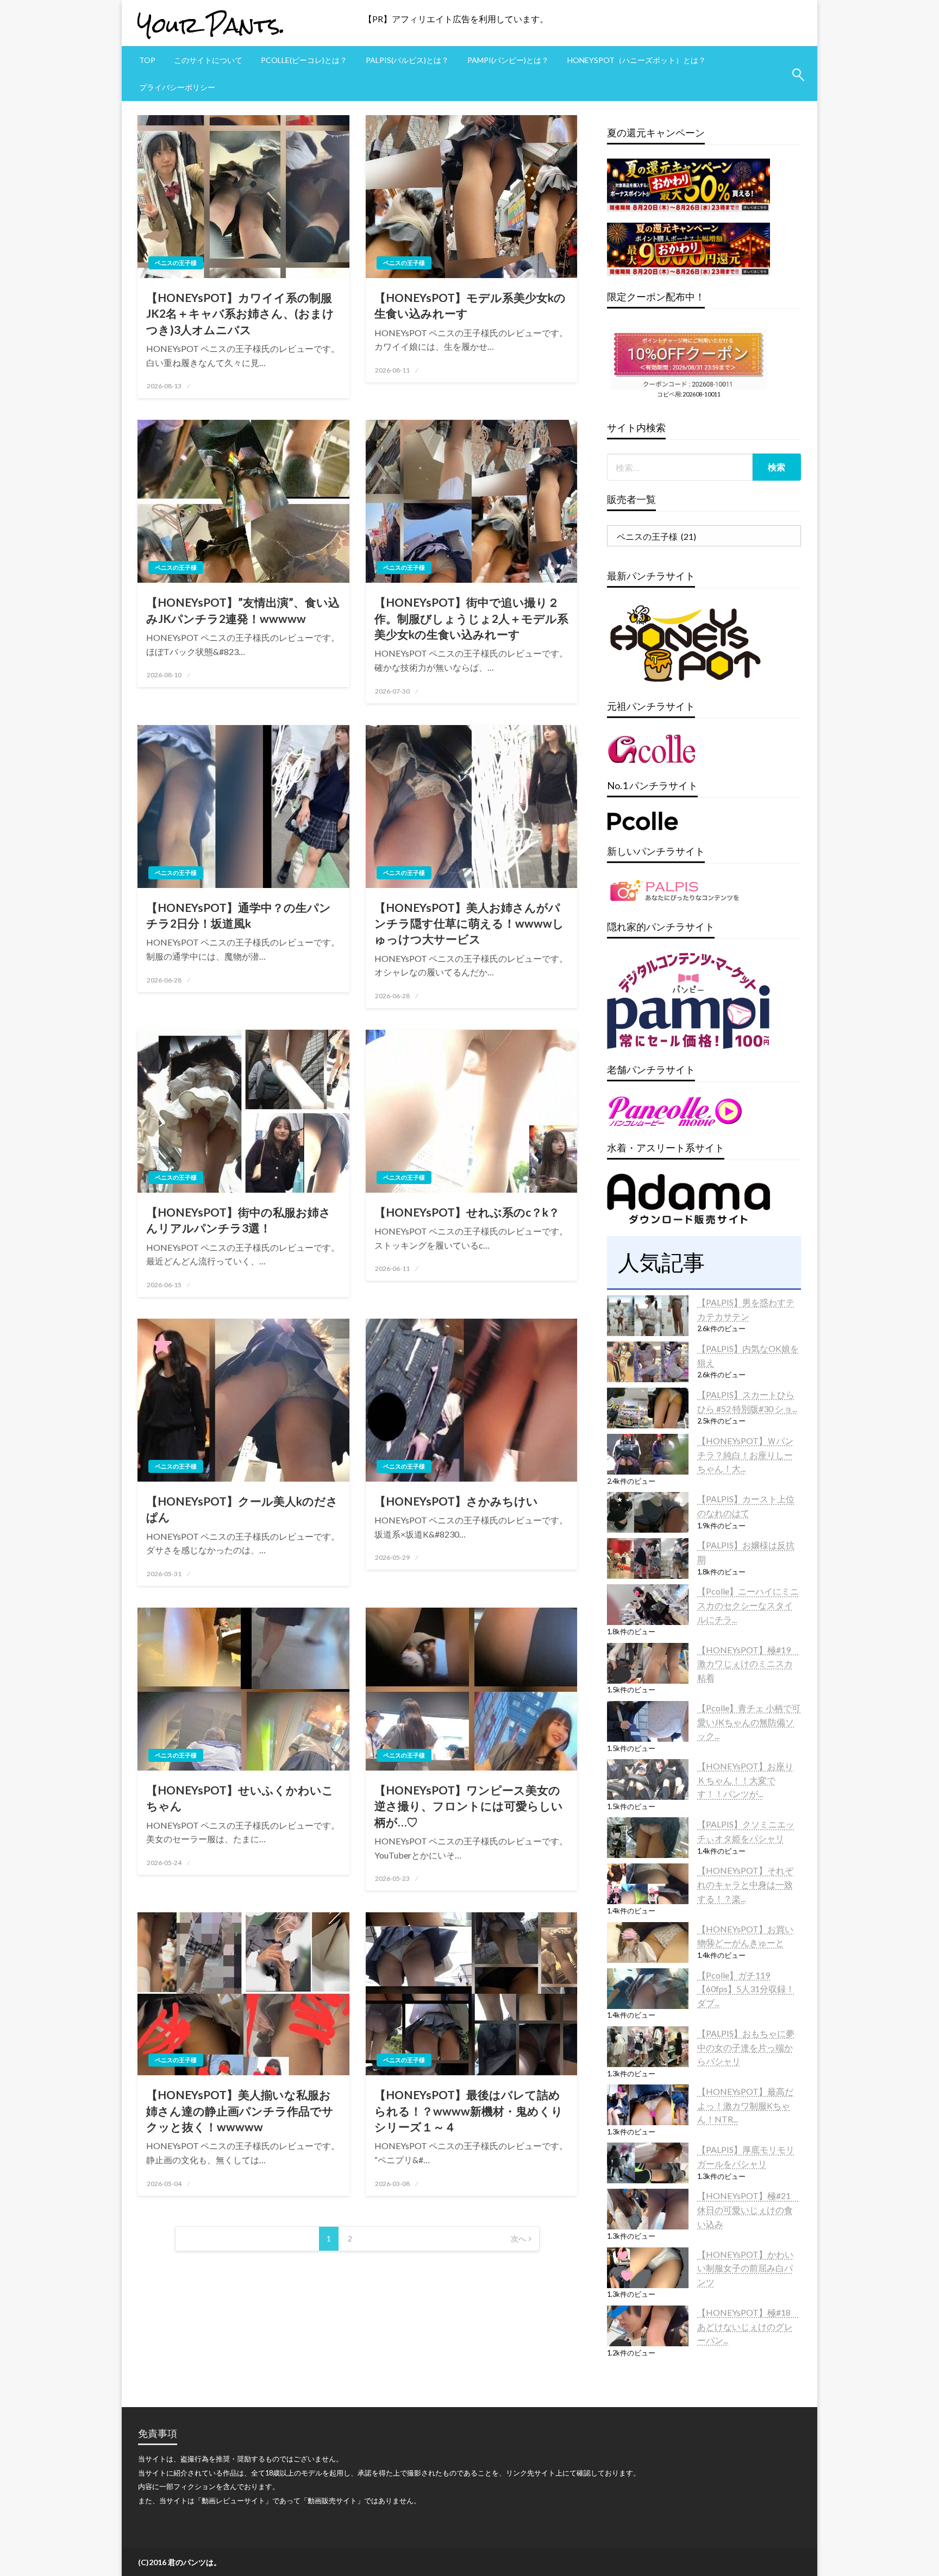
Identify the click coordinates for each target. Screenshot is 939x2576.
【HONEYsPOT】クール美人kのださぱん (242, 1509)
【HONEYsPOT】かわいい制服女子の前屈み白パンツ (745, 2268)
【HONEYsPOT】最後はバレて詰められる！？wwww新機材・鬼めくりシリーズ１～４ (469, 2111)
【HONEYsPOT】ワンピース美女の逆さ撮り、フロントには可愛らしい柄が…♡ (469, 1806)
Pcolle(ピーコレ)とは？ (304, 60)
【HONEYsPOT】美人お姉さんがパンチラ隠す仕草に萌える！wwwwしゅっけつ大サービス (469, 923)
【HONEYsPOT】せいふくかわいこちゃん (240, 1798)
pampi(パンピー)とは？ (508, 60)
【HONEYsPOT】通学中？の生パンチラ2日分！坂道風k (239, 915)
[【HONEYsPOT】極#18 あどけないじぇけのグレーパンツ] (648, 2326)
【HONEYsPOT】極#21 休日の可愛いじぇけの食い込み (748, 2209)
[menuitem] (147, 60)
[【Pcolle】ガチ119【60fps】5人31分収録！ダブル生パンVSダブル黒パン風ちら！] (648, 1989)
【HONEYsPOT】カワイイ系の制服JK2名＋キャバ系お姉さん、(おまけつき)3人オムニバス (240, 313)
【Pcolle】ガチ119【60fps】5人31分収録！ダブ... (746, 1989)
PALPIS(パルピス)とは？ (407, 60)
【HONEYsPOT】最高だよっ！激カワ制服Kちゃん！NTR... (745, 2105)
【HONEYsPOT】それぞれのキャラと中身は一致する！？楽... (745, 1884)
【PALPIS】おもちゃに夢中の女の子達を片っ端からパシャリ (746, 2047)
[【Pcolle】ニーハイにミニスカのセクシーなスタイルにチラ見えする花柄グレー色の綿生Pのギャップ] (648, 1605)
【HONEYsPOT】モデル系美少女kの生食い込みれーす (470, 305)
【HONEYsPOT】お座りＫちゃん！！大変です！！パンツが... (745, 1780)
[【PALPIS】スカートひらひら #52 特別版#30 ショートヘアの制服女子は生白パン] (648, 1408)
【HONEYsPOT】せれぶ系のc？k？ (467, 1212)
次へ (518, 2238)
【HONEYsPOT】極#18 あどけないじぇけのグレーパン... (748, 2326)
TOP (147, 60)
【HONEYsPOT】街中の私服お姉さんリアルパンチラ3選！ (239, 1220)
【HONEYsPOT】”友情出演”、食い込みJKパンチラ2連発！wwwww (243, 610)
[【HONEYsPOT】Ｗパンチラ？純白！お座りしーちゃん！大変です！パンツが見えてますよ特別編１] (648, 1454)
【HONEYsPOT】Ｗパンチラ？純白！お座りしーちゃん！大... (745, 1454)
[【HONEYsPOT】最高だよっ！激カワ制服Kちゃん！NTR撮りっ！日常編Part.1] (648, 2105)
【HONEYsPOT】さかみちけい (456, 1501)
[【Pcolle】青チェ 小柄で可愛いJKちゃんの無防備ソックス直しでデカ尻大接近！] (648, 1721)
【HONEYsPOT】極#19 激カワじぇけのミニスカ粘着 (748, 1664)
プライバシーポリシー (177, 87)
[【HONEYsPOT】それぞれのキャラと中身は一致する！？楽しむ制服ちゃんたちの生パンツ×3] (648, 1884)
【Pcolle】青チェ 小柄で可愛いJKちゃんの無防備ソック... (749, 1722)
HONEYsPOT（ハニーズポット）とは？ (637, 60)
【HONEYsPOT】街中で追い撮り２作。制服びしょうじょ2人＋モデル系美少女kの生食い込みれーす (471, 618)
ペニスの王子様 (176, 263)
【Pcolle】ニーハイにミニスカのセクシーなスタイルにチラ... (748, 1605)
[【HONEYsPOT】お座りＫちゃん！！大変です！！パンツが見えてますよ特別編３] (648, 1780)
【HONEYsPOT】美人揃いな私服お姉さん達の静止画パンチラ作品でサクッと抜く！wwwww (240, 2111)
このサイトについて (208, 60)
